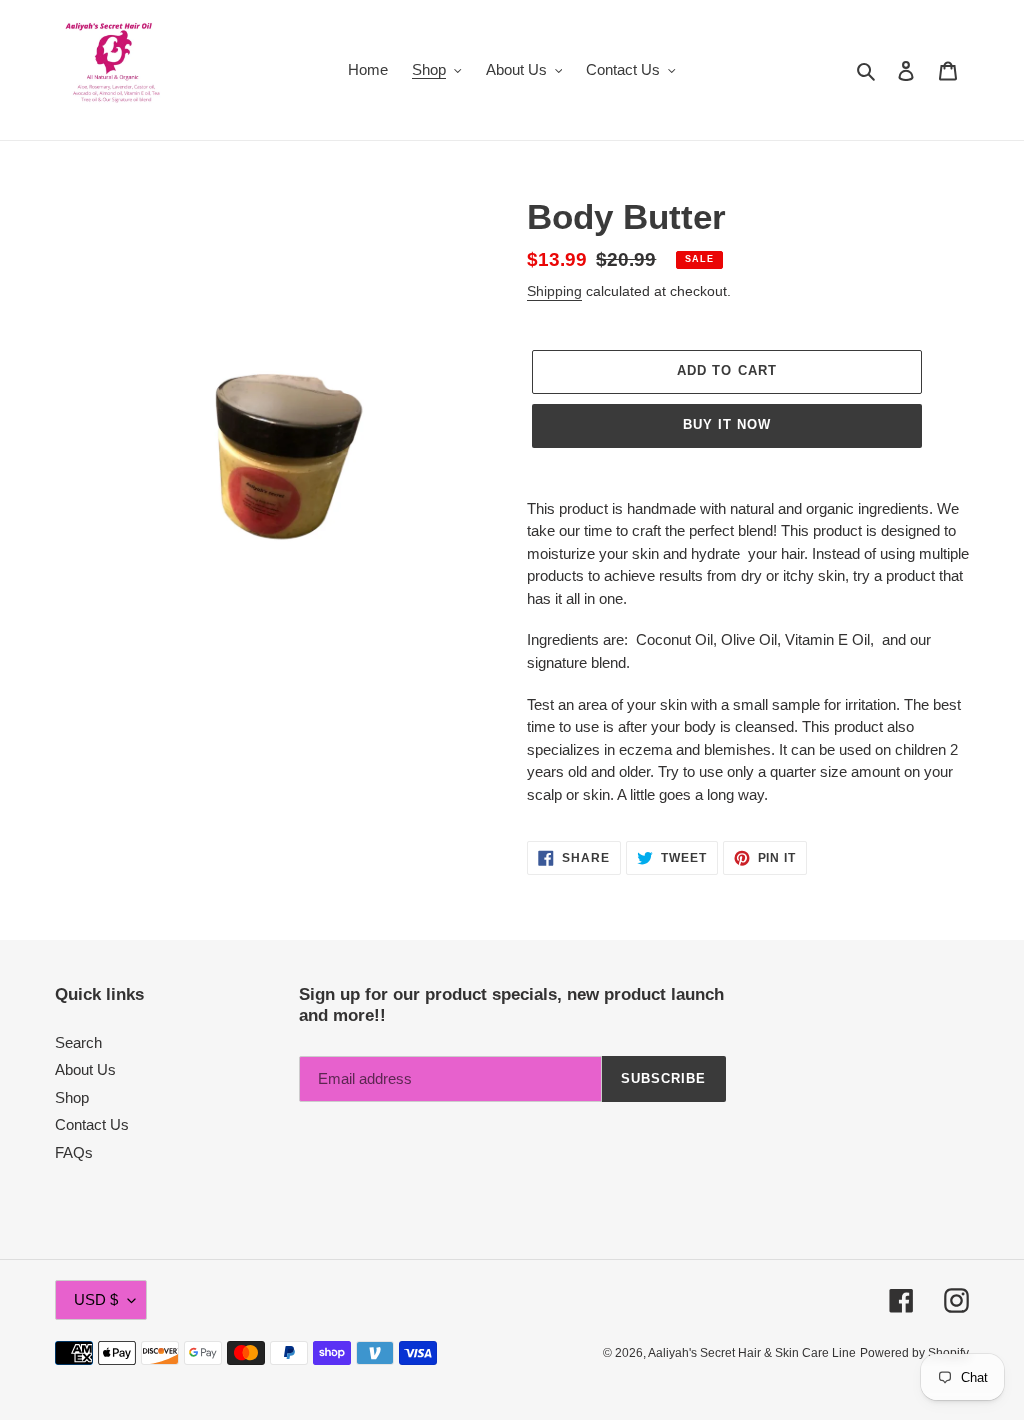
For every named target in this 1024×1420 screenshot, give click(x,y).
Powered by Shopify (914, 1353)
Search (78, 1042)
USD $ (96, 1299)
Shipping (554, 291)
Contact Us (92, 1124)
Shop (72, 1097)
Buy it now (727, 424)
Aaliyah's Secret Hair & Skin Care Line (752, 1353)
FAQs (74, 1152)
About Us (85, 1069)
